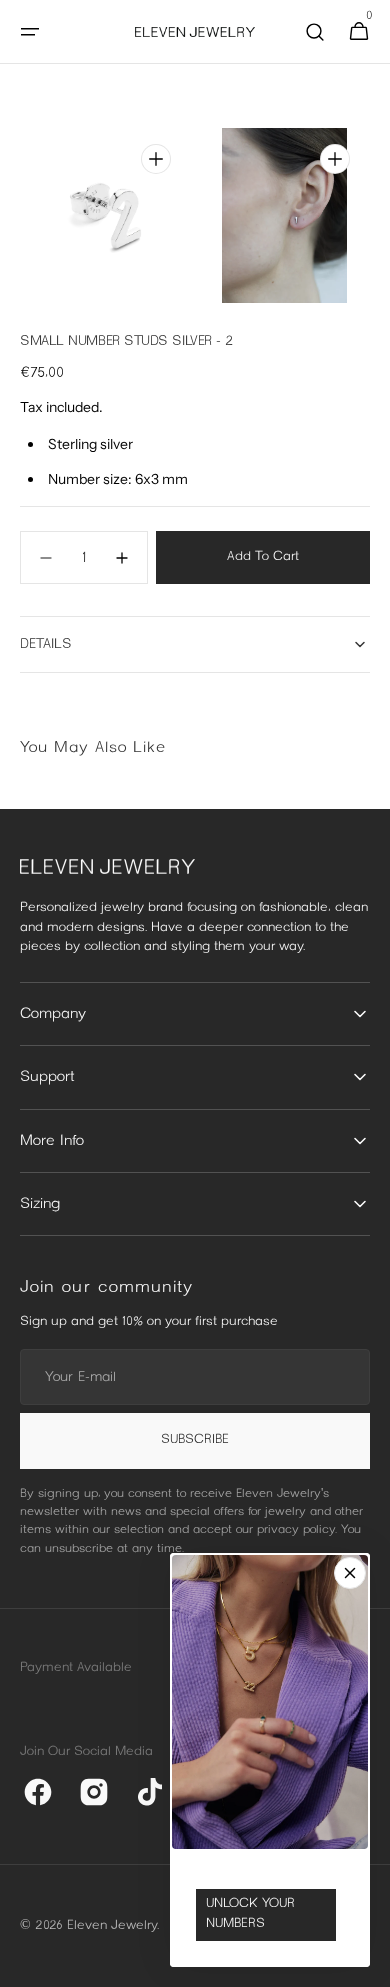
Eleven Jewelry (112, 1926)
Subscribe (195, 1440)
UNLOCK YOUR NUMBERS (250, 1914)
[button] (30, 32)
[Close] (350, 1573)
